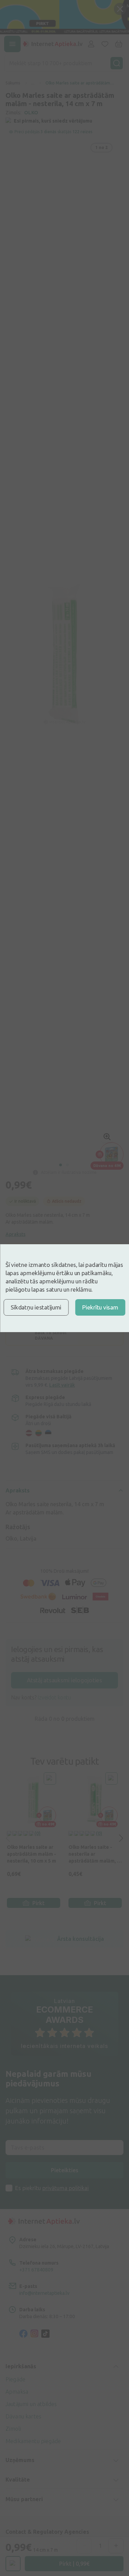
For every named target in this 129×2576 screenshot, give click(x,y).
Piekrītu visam (100, 1307)
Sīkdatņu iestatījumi (36, 1307)
